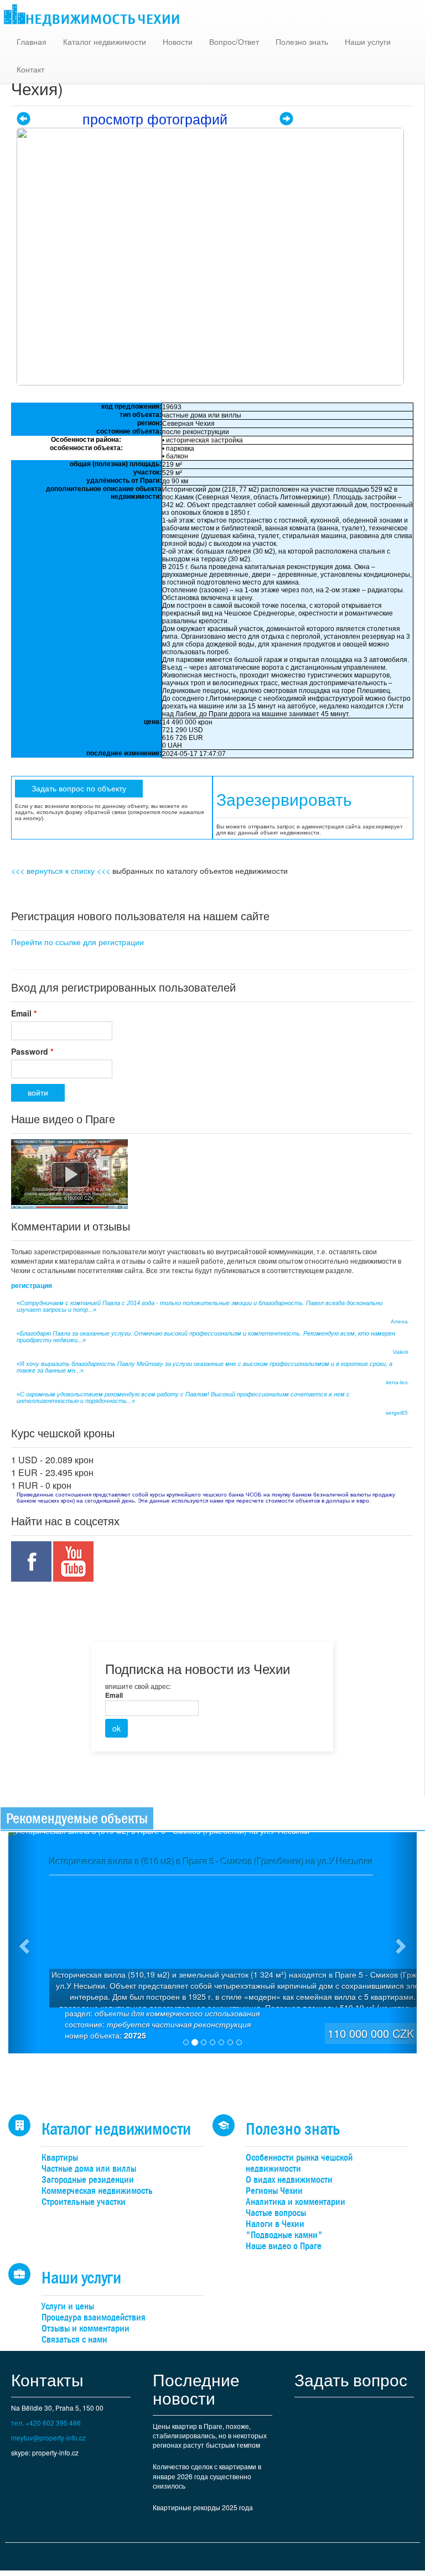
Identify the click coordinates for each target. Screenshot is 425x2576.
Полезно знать (302, 41)
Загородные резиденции (88, 2180)
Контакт (30, 69)
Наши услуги (368, 41)
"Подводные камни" (284, 2235)
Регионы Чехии (274, 2191)
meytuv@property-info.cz (48, 2437)
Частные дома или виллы (89, 2169)
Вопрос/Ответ (234, 41)
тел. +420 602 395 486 (46, 2423)
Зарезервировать (284, 800)
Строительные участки (84, 2202)
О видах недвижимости (289, 2180)
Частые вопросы (276, 2213)
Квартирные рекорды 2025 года (203, 2507)
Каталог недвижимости (105, 41)
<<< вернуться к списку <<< (61, 870)
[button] (23, 1943)
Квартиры (60, 2158)
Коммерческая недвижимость (97, 2191)
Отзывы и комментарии (85, 2329)
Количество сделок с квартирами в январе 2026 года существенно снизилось (207, 2476)
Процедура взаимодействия (94, 2317)
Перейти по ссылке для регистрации (77, 942)
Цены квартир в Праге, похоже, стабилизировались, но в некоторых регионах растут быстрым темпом (210, 2435)
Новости (178, 41)
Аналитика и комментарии (296, 2202)
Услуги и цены (68, 2306)
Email (24, 1013)
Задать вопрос (351, 2379)
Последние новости (196, 2389)
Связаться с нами (74, 2340)
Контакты (47, 2379)
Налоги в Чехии (275, 2224)
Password (32, 1051)
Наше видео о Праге (284, 2246)
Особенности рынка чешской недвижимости (299, 2163)
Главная (32, 41)
